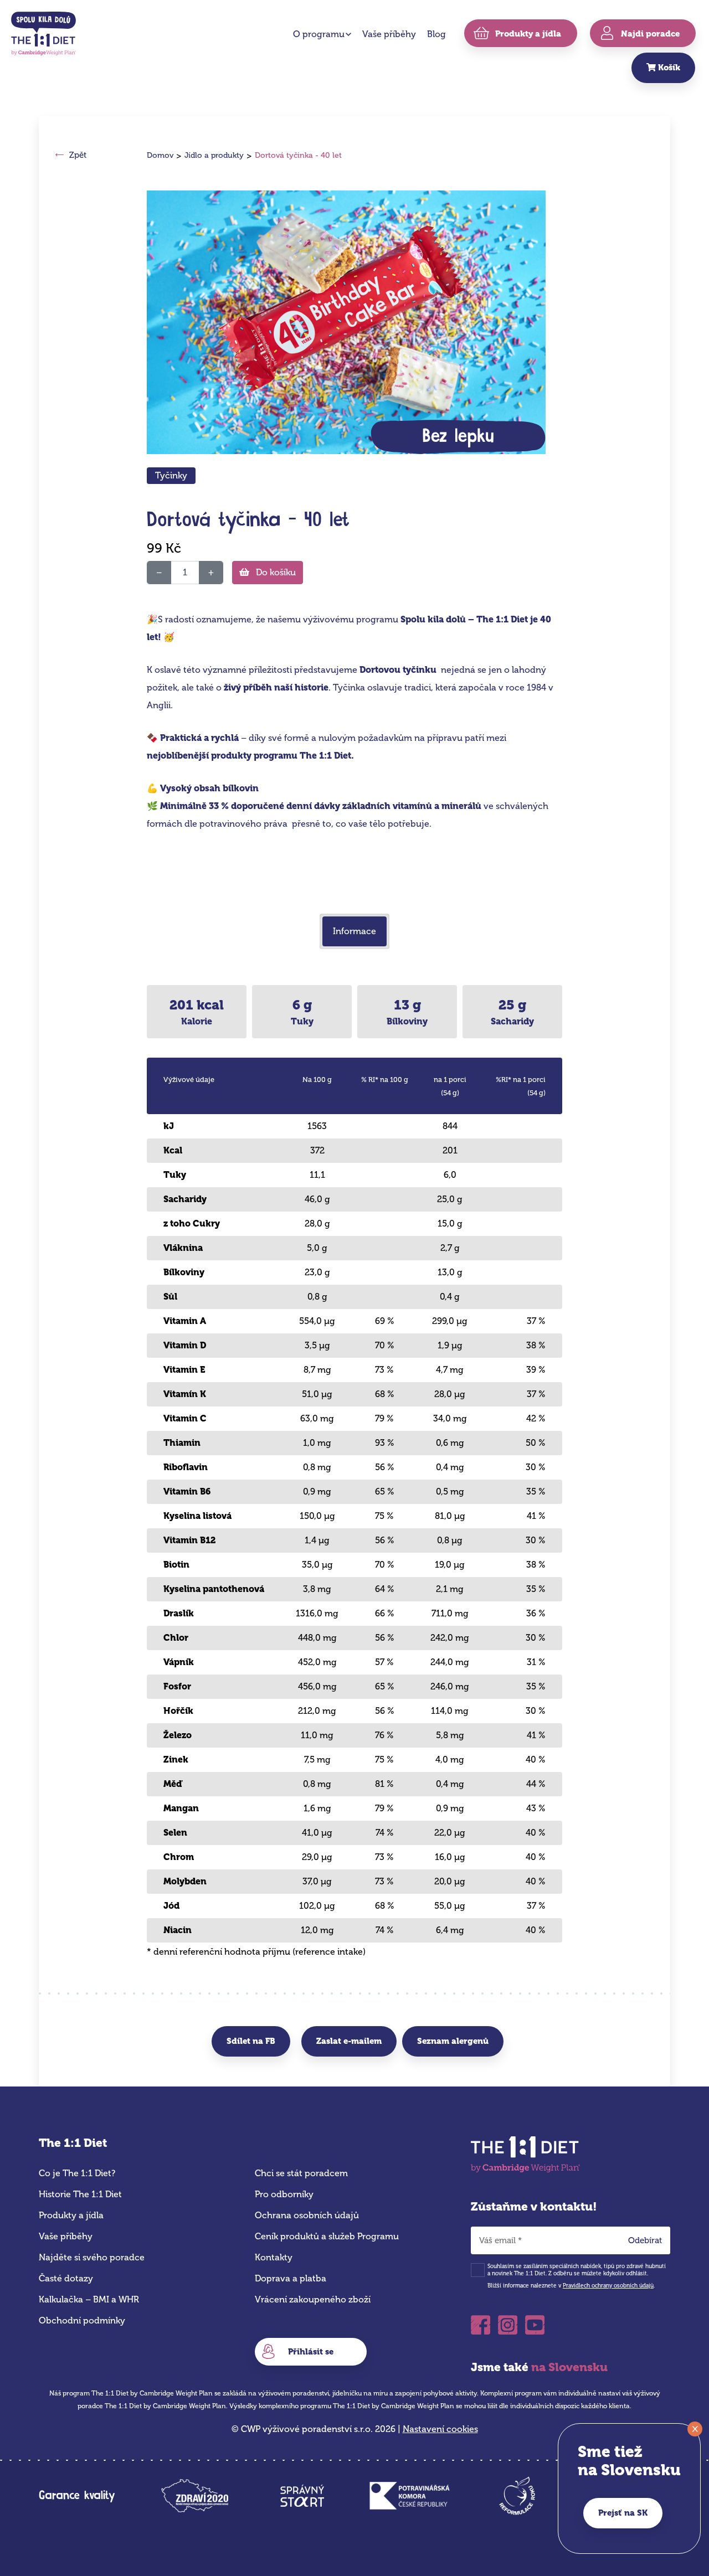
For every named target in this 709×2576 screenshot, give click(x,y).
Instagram (508, 2322)
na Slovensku (569, 2367)
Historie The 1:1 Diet (80, 2194)
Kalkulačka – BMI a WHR (89, 2299)
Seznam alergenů (453, 2041)
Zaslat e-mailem (349, 2041)
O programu (319, 34)
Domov (160, 155)
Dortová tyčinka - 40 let (298, 155)
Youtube (535, 2322)
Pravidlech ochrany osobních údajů (608, 2286)
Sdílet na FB (251, 2041)
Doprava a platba (291, 2278)
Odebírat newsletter (649, 2243)
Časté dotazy (66, 2278)
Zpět (78, 155)
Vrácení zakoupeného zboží (313, 2299)
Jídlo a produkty (214, 155)
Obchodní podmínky (82, 2320)
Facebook (481, 2322)
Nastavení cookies (440, 2429)
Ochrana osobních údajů (307, 2215)
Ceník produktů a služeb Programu (327, 2236)
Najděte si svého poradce (92, 2257)
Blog (436, 34)
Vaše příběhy (389, 34)
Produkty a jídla (71, 2215)
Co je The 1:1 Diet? (77, 2173)
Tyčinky (171, 475)
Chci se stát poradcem (301, 2173)
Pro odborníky (284, 2194)
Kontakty (274, 2257)
